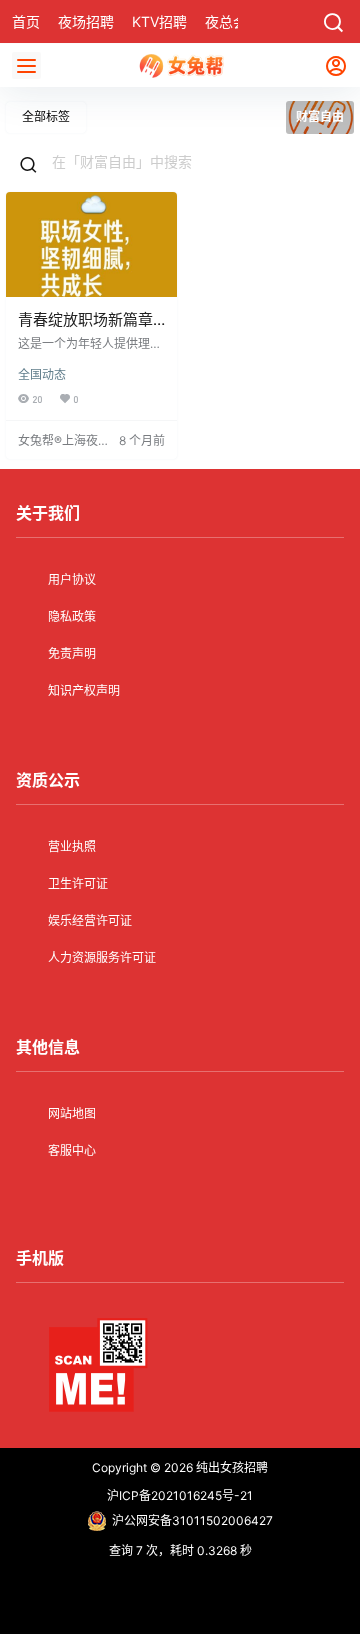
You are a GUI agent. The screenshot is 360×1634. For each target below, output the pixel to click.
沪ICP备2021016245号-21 (180, 1495)
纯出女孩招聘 (230, 1467)
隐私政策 (72, 616)
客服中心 (72, 1150)
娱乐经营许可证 (90, 920)
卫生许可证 (78, 883)
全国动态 (42, 374)
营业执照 (72, 846)
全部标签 (46, 116)
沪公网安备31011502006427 (192, 1520)
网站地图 (72, 1113)
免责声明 (72, 653)
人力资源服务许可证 (102, 957)
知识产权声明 (84, 690)
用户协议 (72, 579)
